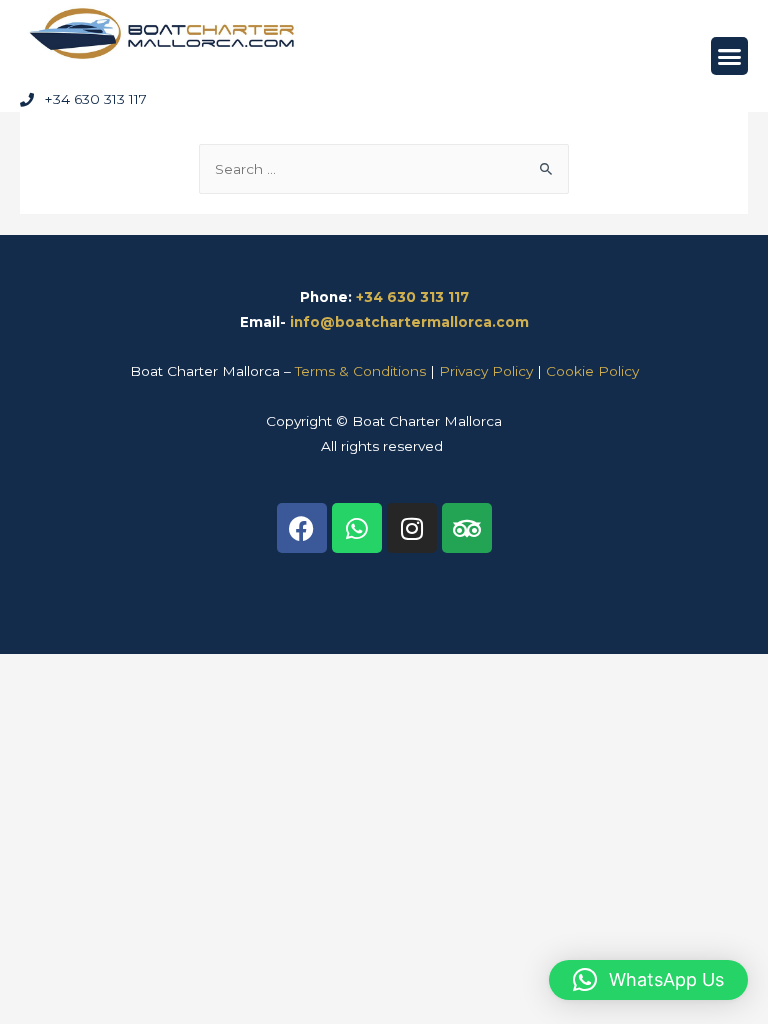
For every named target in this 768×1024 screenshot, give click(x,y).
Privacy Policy (486, 371)
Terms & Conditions (360, 371)
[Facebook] (302, 528)
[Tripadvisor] (467, 528)
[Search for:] (384, 169)
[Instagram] (412, 528)
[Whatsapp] (357, 528)
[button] (730, 56)
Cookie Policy (592, 371)
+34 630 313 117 (412, 297)
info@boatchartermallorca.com (409, 322)
